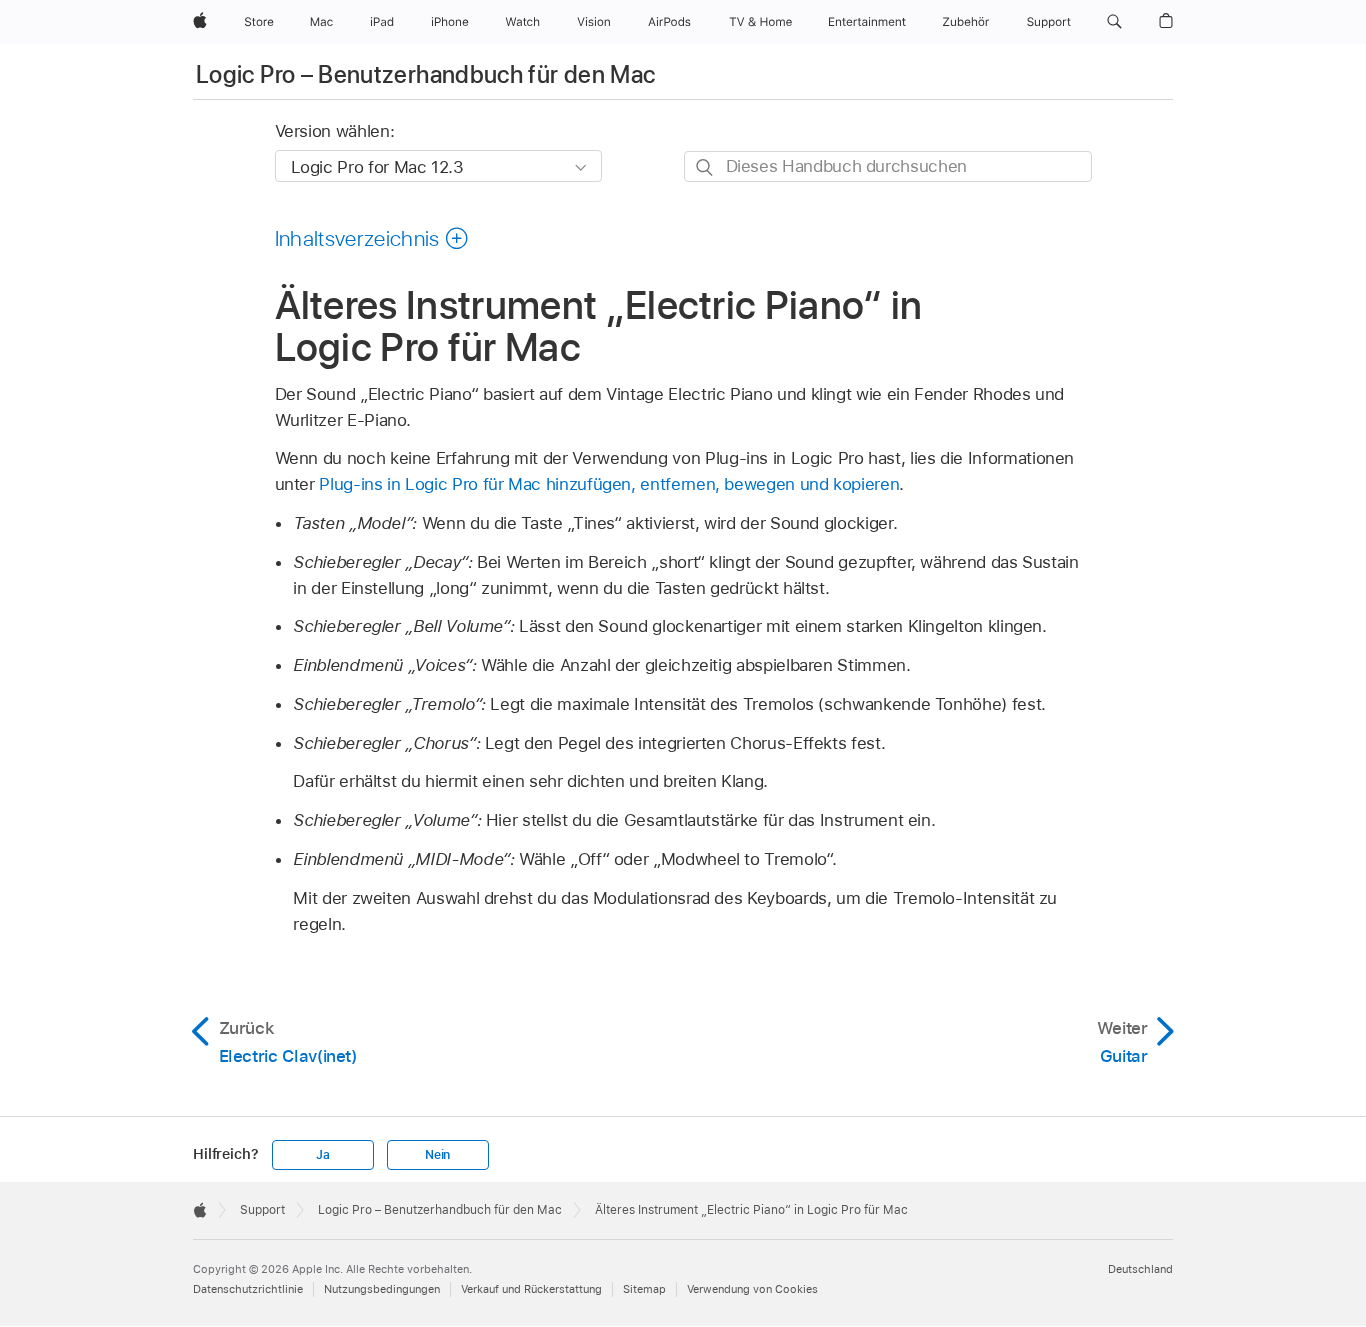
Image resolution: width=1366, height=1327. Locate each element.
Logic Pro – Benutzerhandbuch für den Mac (425, 74)
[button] (1114, 22)
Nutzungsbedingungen (382, 1289)
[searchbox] (888, 166)
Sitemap (644, 1289)
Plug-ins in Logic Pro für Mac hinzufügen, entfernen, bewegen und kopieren (609, 484)
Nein (437, 1155)
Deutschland (1140, 1269)
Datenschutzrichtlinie (248, 1289)
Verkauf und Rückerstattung (531, 1289)
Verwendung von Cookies (752, 1289)
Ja (323, 1155)
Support (262, 1210)
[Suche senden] (705, 167)
